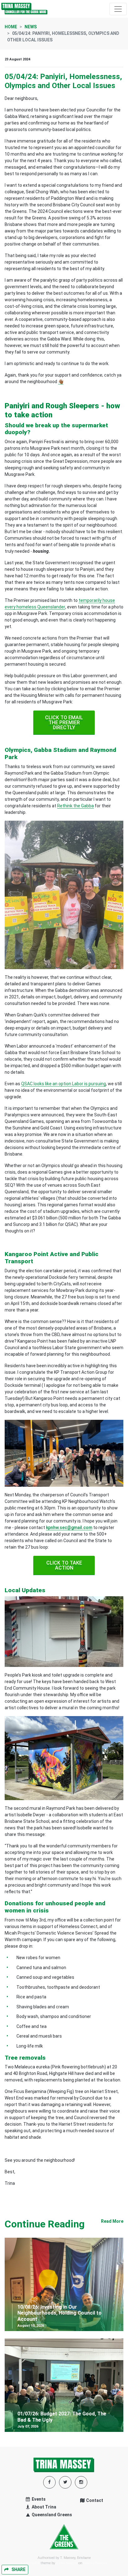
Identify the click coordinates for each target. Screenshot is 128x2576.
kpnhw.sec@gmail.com (69, 1527)
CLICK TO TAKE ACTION (64, 1565)
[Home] (25, 9)
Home (11, 27)
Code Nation (67, 2563)
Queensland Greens (51, 2515)
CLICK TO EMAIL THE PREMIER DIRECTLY (64, 723)
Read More (112, 2221)
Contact (94, 2500)
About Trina (43, 2507)
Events (38, 2499)
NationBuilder (95, 2563)
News (31, 27)
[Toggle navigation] (118, 9)
